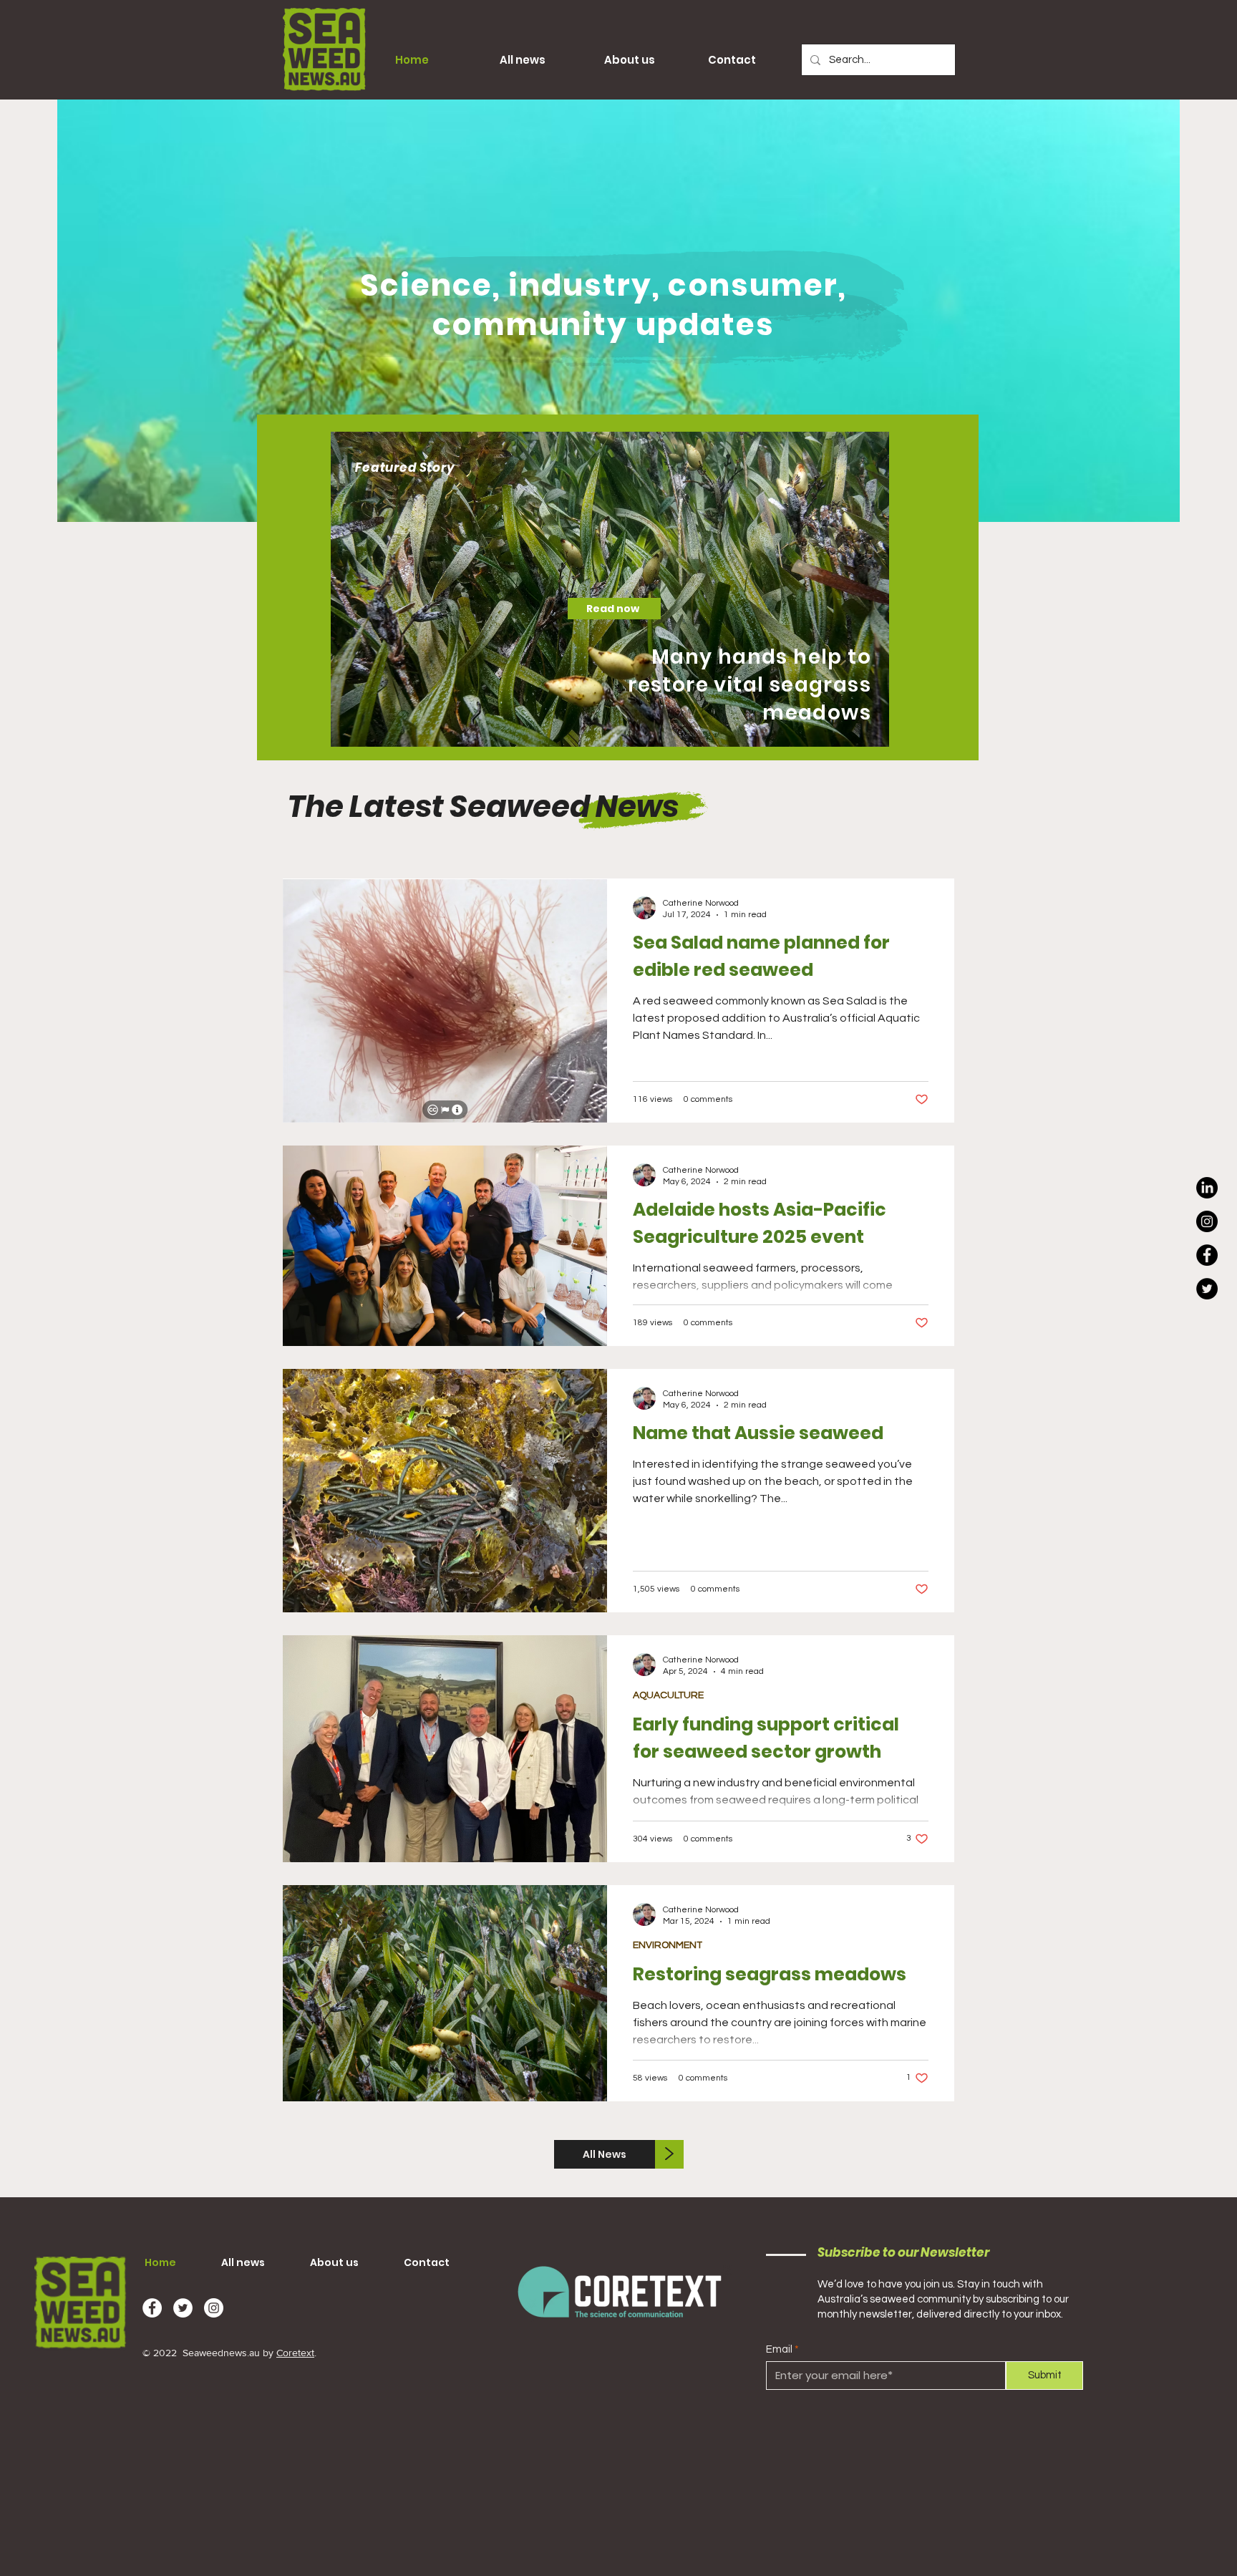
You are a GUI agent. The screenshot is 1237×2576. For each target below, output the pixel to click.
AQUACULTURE (668, 1695)
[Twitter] (1207, 1289)
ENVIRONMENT (668, 1945)
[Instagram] (1207, 1221)
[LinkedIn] (1207, 1188)
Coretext (295, 2353)
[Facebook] (1207, 1255)
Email (779, 2349)
